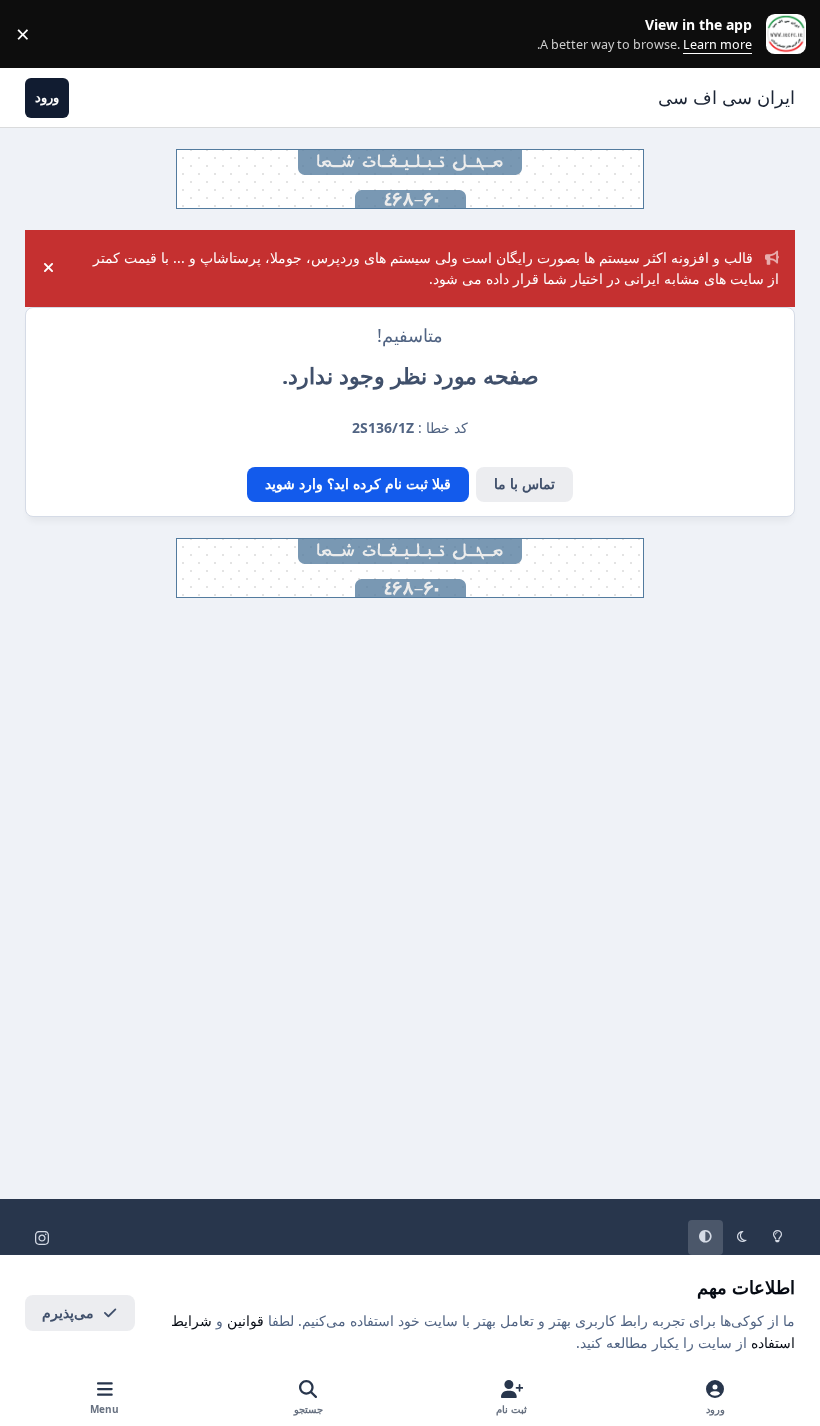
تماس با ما (524, 483)
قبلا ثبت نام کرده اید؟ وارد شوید (358, 483)
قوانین (245, 1320)
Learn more (781, 34)
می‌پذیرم (68, 1312)
